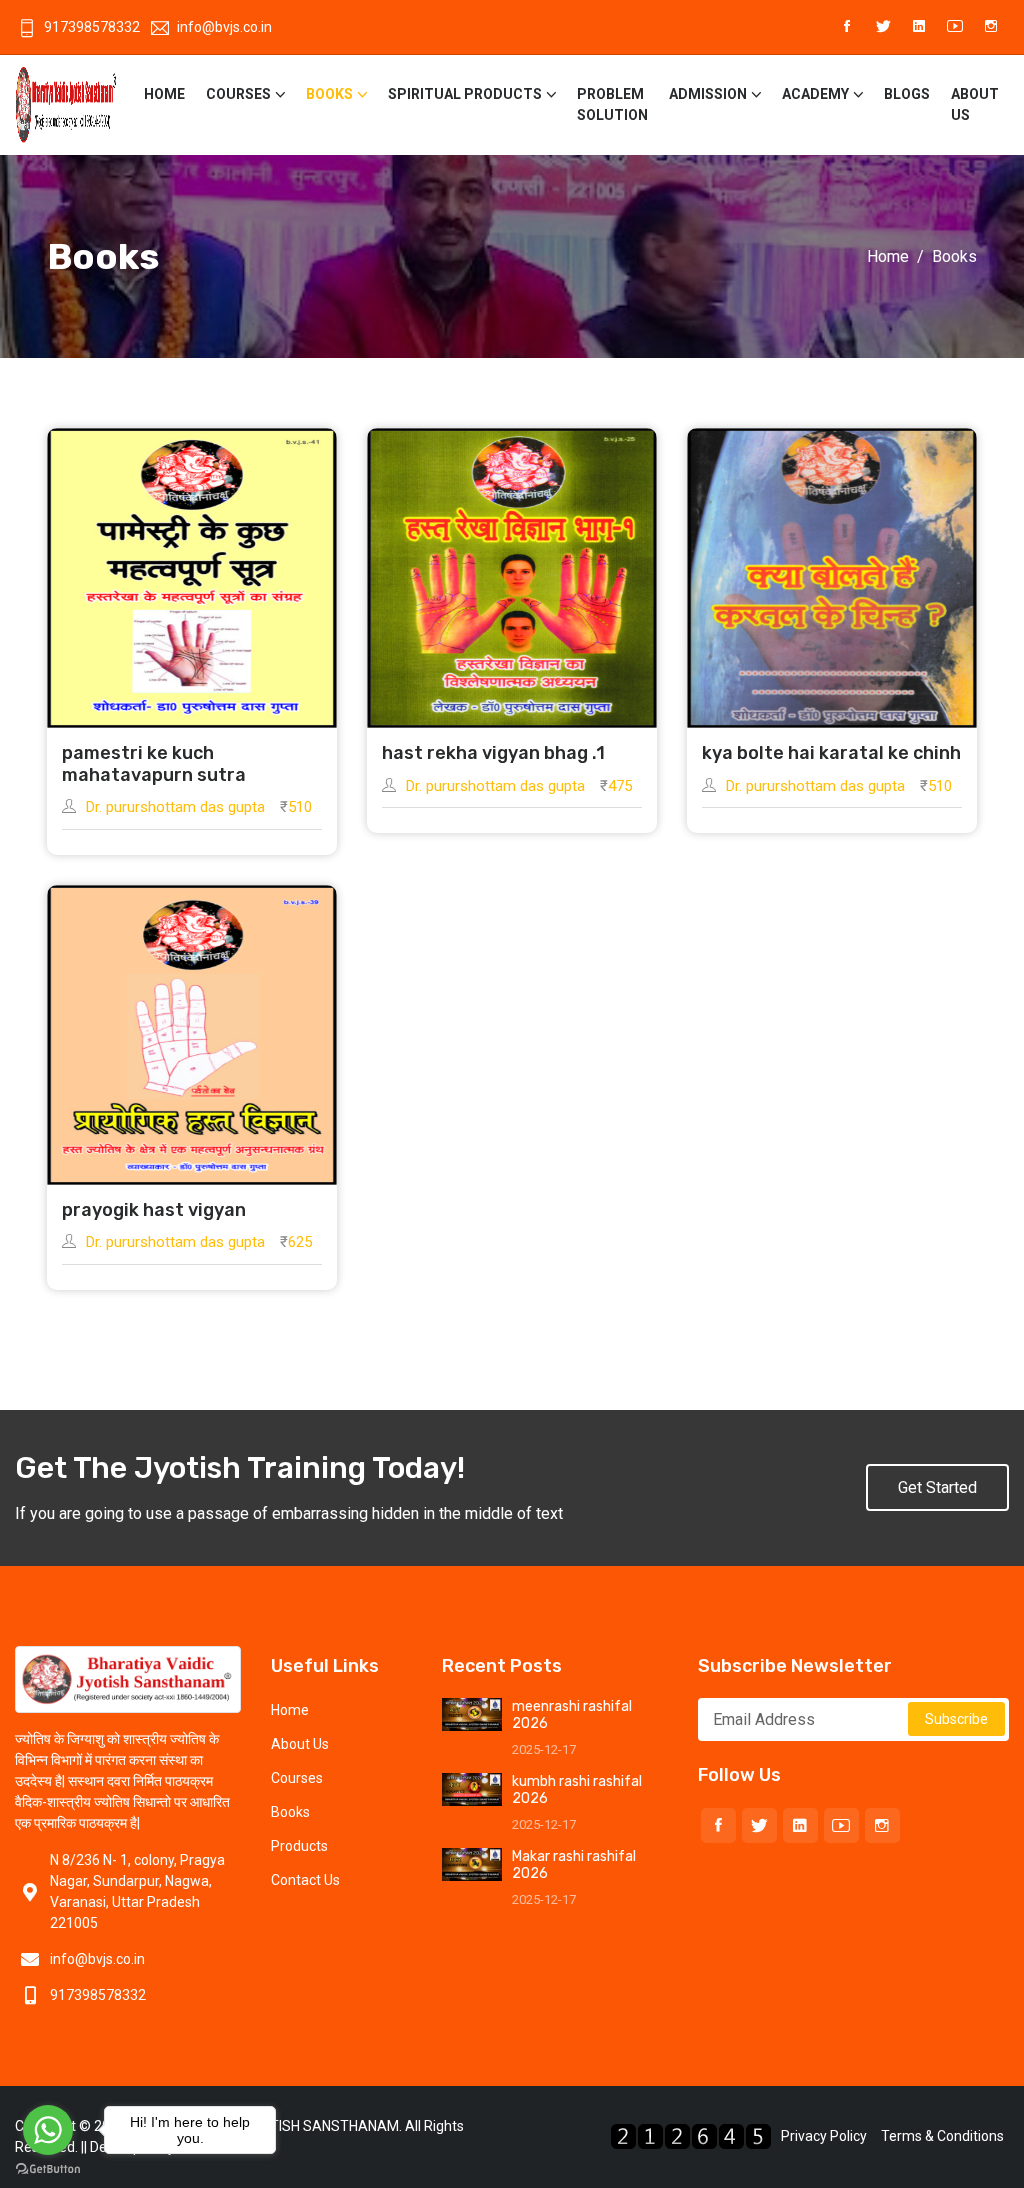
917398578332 (92, 27)
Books (329, 94)
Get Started (937, 1487)
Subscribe (956, 1719)
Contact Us (305, 1880)
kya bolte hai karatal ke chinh (831, 753)
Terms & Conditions (942, 2136)
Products (299, 1846)
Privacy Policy (824, 2136)
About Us (975, 104)
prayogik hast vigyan (154, 1210)
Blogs (907, 94)
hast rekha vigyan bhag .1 (493, 753)
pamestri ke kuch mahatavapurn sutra (154, 764)
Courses (238, 94)
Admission (708, 94)
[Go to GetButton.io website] (48, 2168)
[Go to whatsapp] (48, 2130)
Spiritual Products (465, 94)
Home (164, 94)
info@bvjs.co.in (224, 27)
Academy (815, 94)
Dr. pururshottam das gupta (175, 807)
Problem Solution (612, 104)
